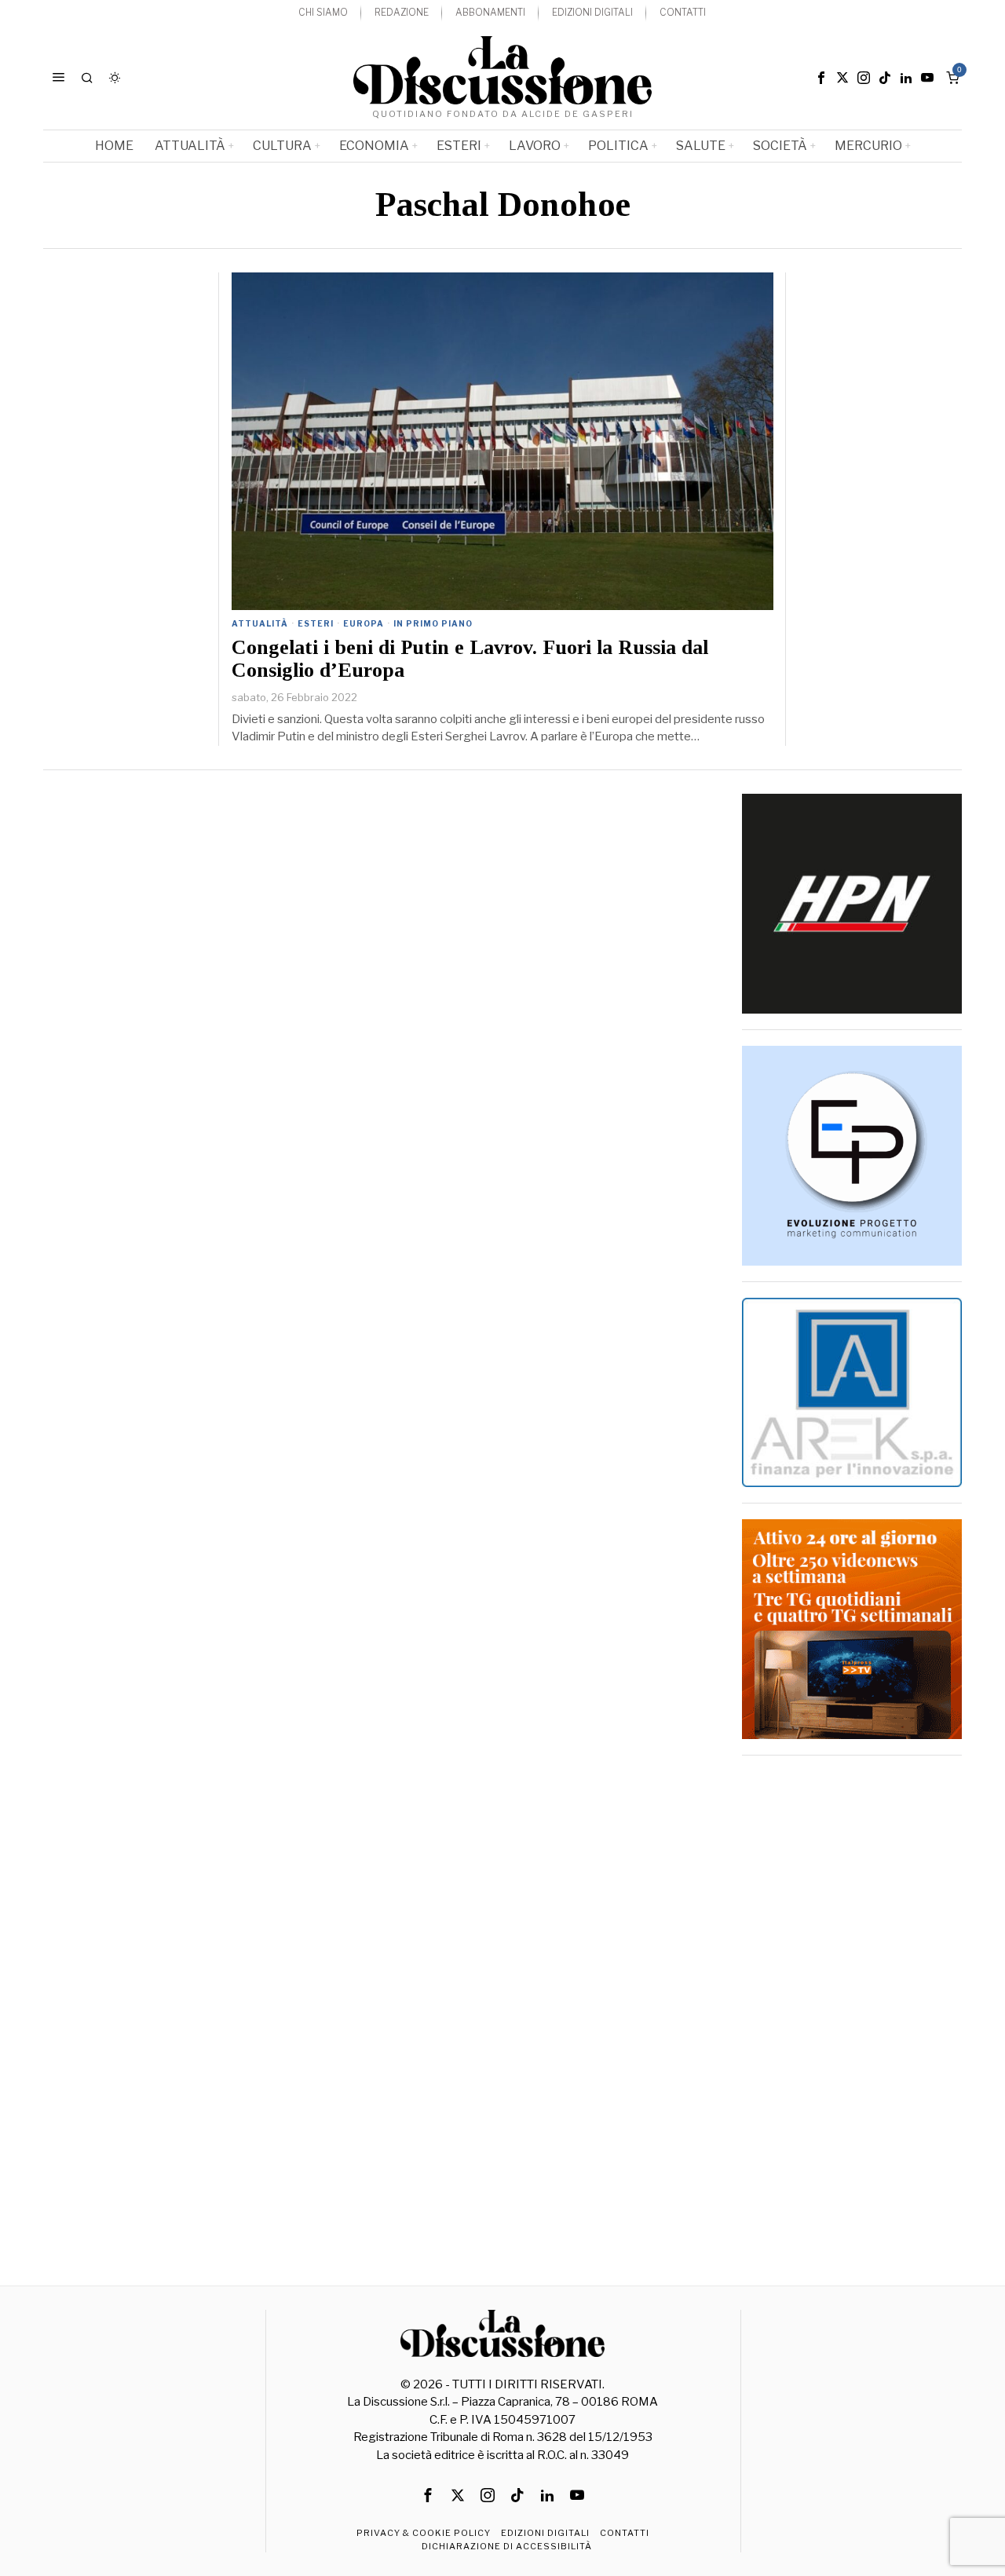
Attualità (260, 623)
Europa (364, 623)
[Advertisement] (852, 2007)
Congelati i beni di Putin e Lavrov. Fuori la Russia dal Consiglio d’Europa (470, 659)
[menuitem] (323, 13)
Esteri (316, 623)
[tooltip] (821, 78)
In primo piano (433, 623)
